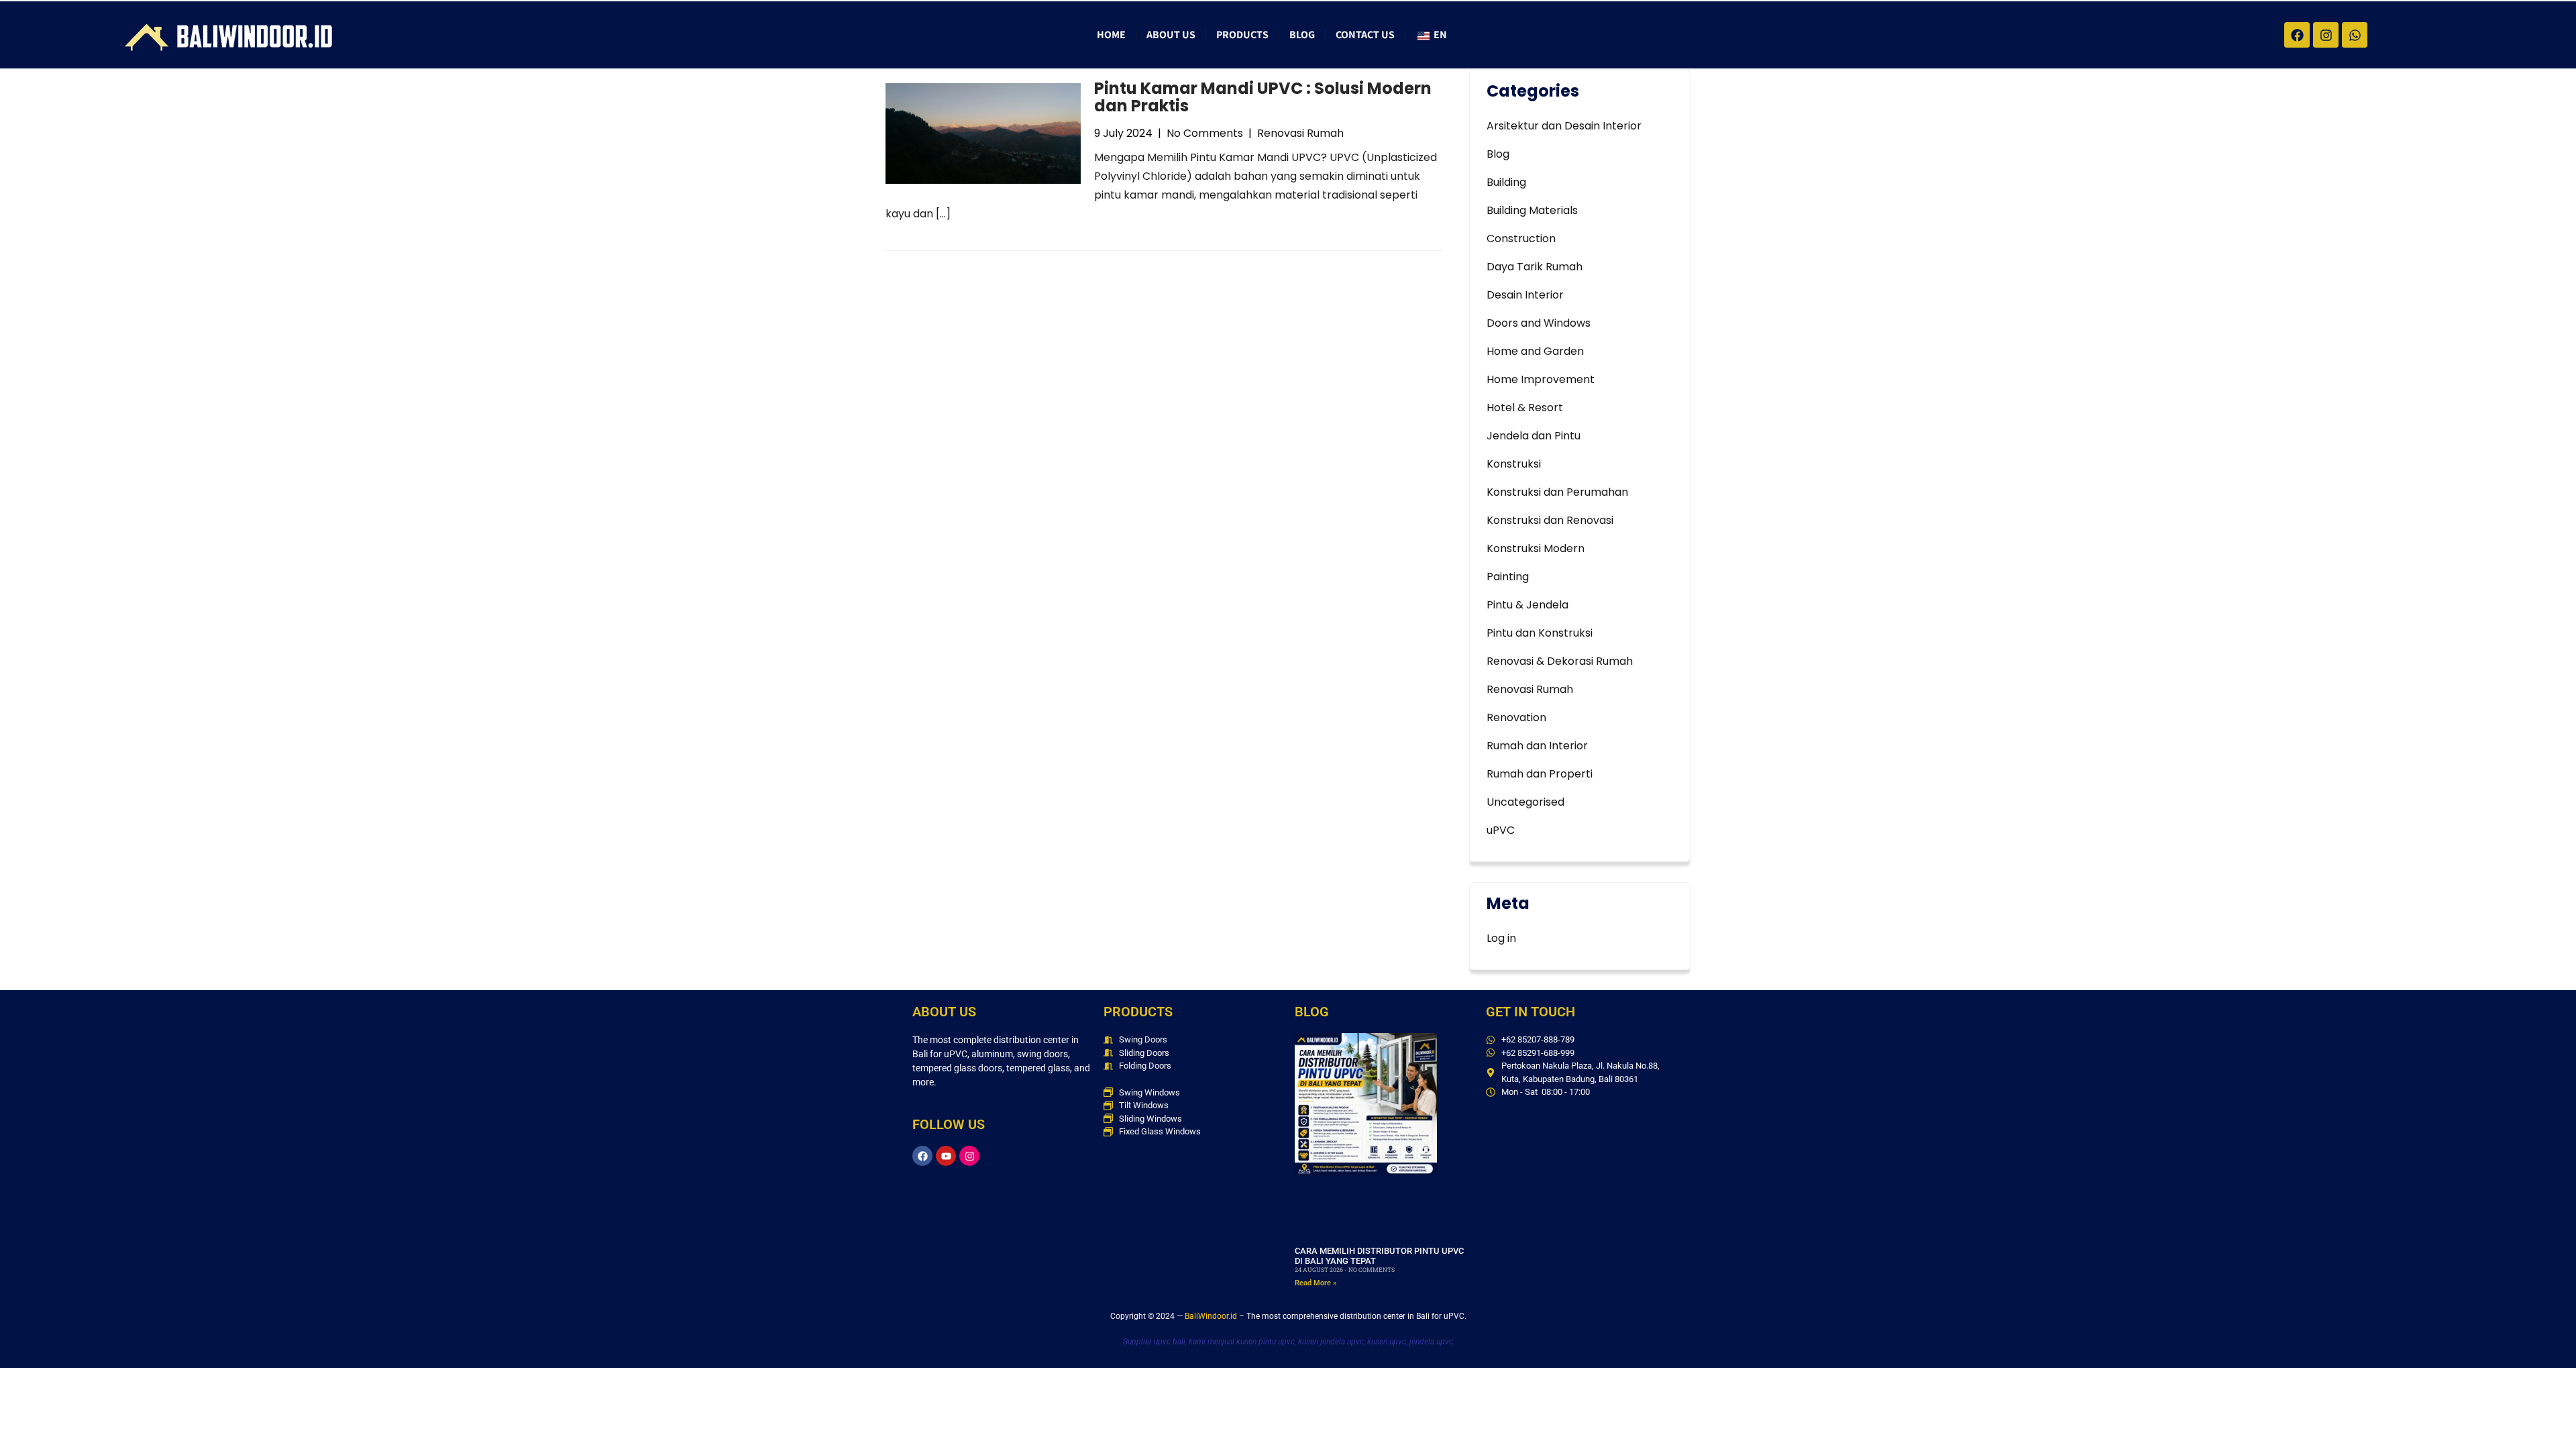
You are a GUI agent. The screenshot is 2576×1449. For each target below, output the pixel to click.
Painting (1508, 577)
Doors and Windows (1539, 323)
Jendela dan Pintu (1534, 436)
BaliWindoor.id (1211, 1316)
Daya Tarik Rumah (1535, 267)
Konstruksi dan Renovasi (1550, 520)
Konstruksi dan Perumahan (1557, 492)
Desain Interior (1525, 295)
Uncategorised (1525, 802)
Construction (1521, 238)
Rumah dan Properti (1540, 774)
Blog (1302, 35)
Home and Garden (1535, 351)
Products (1242, 35)
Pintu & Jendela (1527, 605)
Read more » (1316, 1283)
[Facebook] (922, 1156)
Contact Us (1365, 35)
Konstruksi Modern (1536, 548)
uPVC (1501, 830)
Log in (1501, 938)
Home (1111, 35)
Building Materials (1532, 210)
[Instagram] (969, 1156)
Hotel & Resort (1525, 408)
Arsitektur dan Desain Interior (1564, 126)
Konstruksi (1514, 464)
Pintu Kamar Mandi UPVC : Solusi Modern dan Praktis (1263, 97)
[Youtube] (946, 1156)
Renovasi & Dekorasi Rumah (1560, 661)
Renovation (1516, 717)
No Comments (1205, 133)
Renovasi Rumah (1300, 133)
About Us (1171, 35)
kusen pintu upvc (1266, 1342)
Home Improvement (1541, 379)
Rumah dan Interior (1537, 746)
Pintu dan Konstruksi (1540, 633)
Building (1506, 182)
